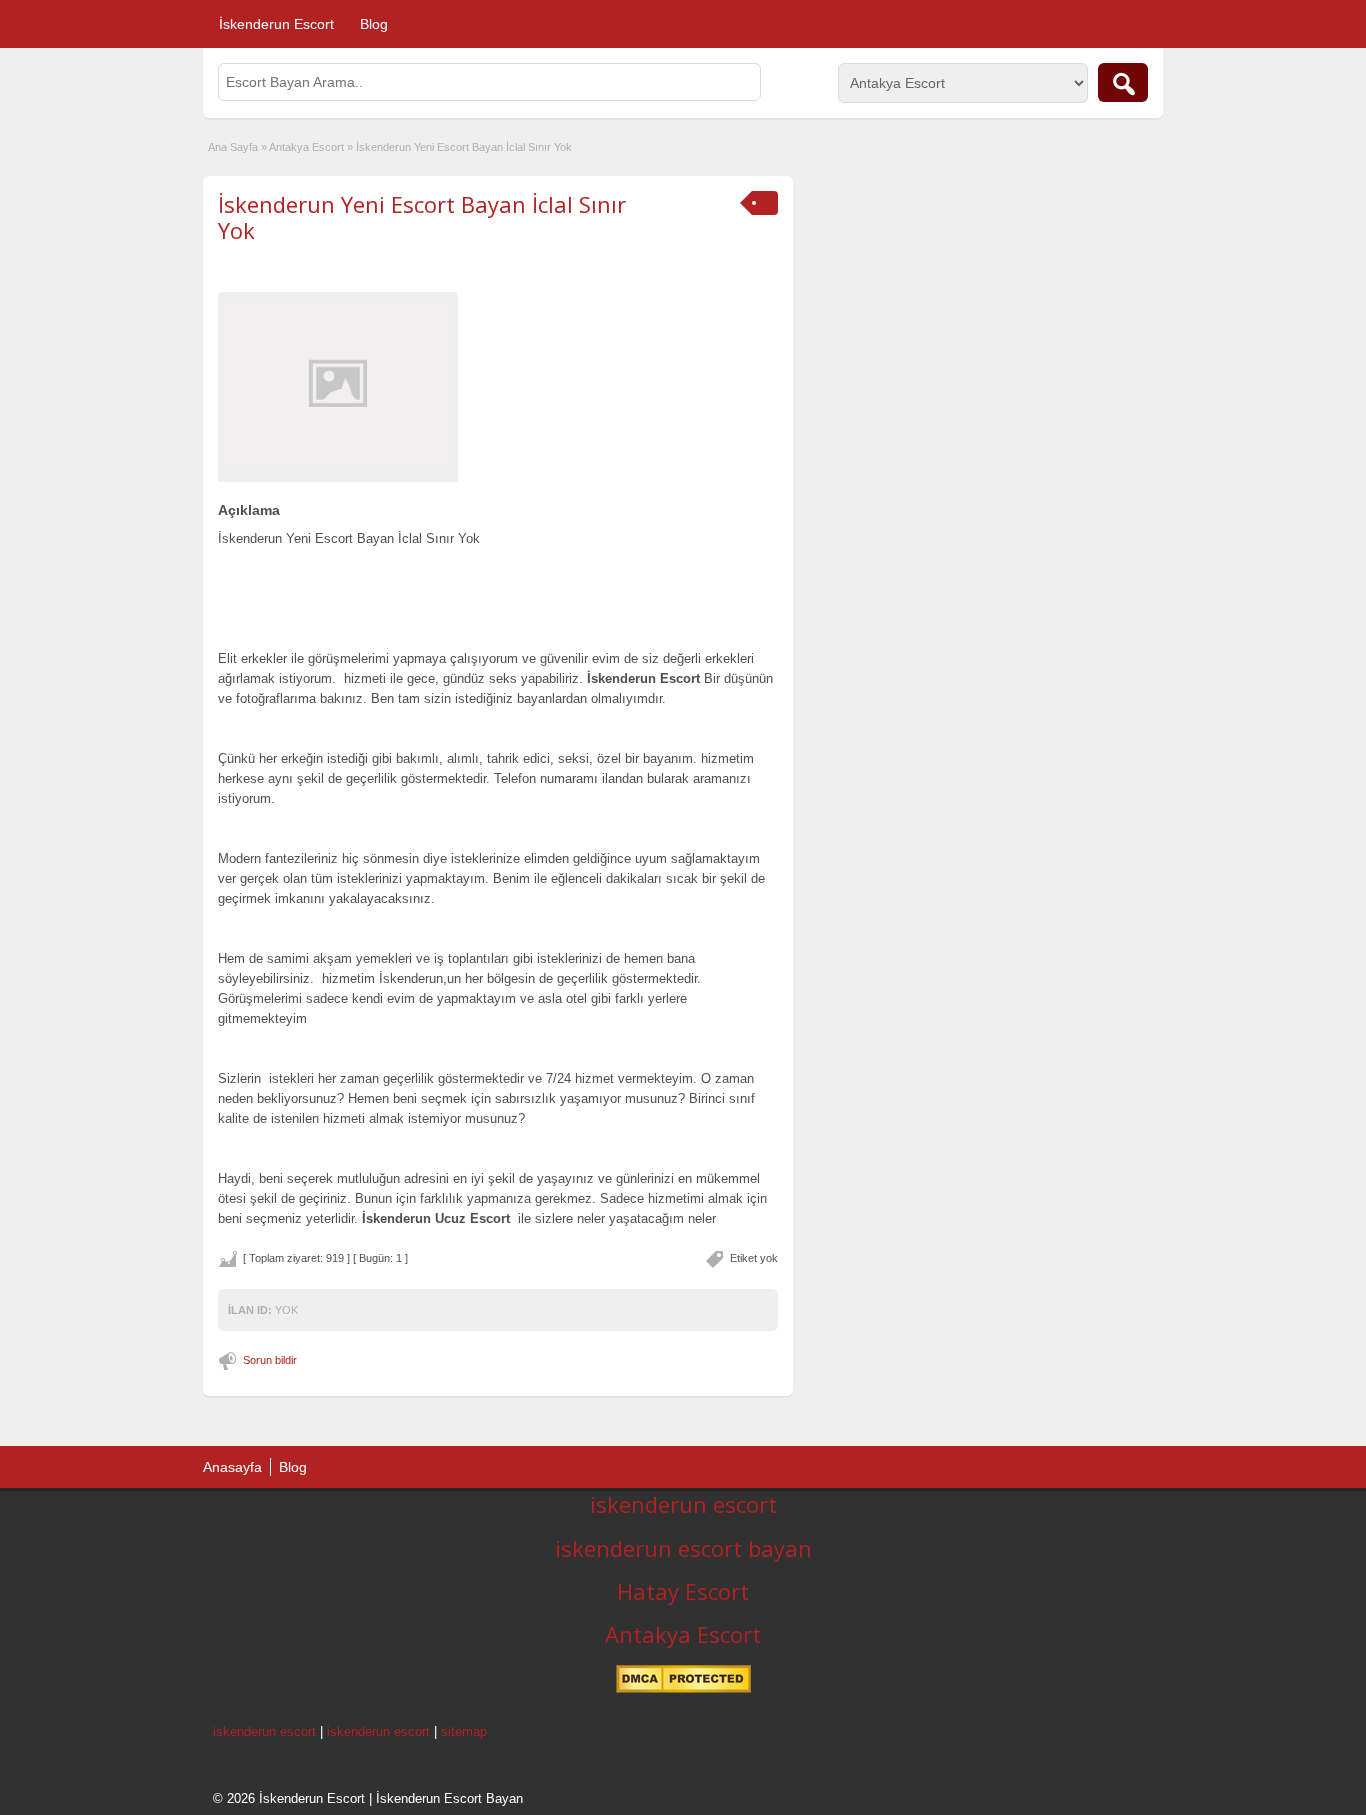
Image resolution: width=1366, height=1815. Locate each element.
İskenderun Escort (276, 24)
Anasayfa (232, 1467)
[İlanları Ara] (1123, 82)
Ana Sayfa (233, 147)
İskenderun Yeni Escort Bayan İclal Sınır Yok (422, 217)
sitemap (464, 1731)
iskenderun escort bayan (683, 1548)
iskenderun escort (683, 1504)
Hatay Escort (683, 1591)
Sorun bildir (270, 1360)
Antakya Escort (306, 147)
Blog (374, 24)
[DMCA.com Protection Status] (683, 1689)
